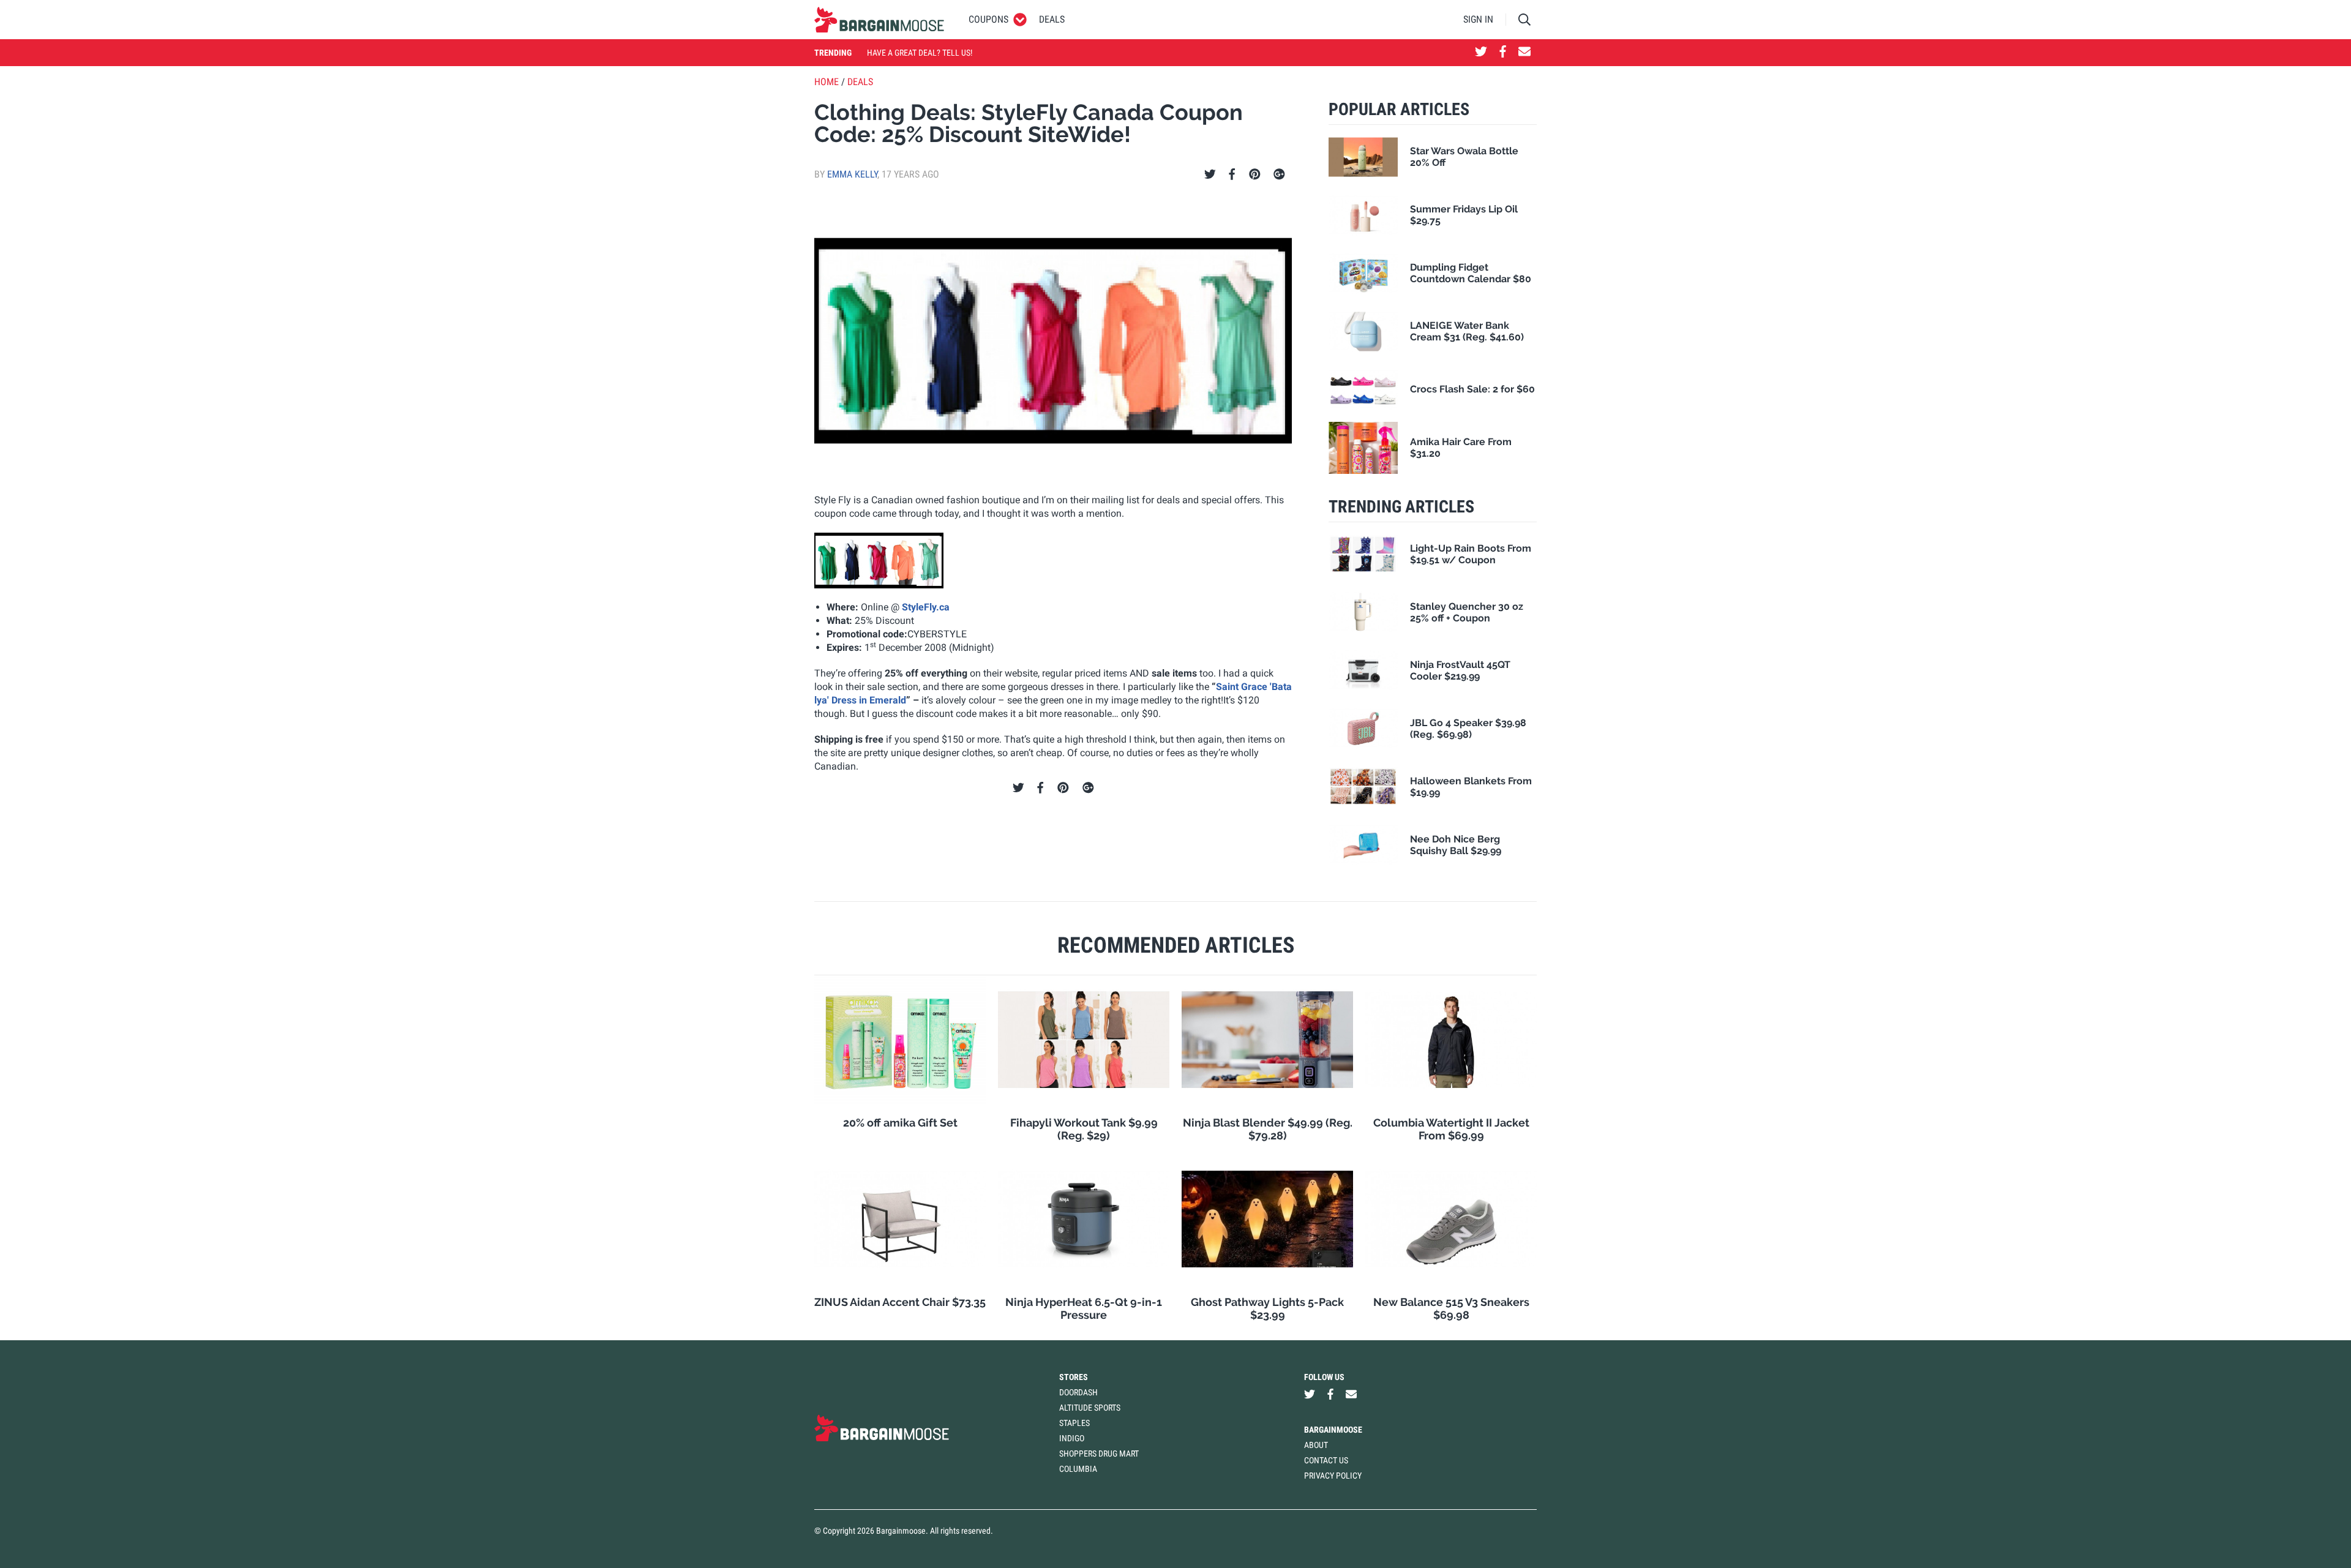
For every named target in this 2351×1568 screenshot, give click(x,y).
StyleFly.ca (926, 607)
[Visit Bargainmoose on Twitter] (1481, 53)
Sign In (1478, 19)
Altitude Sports (1090, 1408)
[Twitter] (1210, 174)
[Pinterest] (1255, 174)
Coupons (988, 19)
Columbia (1078, 1469)
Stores (1074, 1377)
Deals (1052, 19)
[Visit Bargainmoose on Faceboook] (1503, 53)
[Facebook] (1232, 174)
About (1316, 1445)
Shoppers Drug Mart (1099, 1454)
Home (827, 82)
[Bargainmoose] (879, 20)
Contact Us (1326, 1460)
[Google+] (1279, 174)
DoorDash (1078, 1392)
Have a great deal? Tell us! (920, 53)
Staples (1074, 1423)
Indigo (1072, 1438)
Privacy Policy (1333, 1476)
